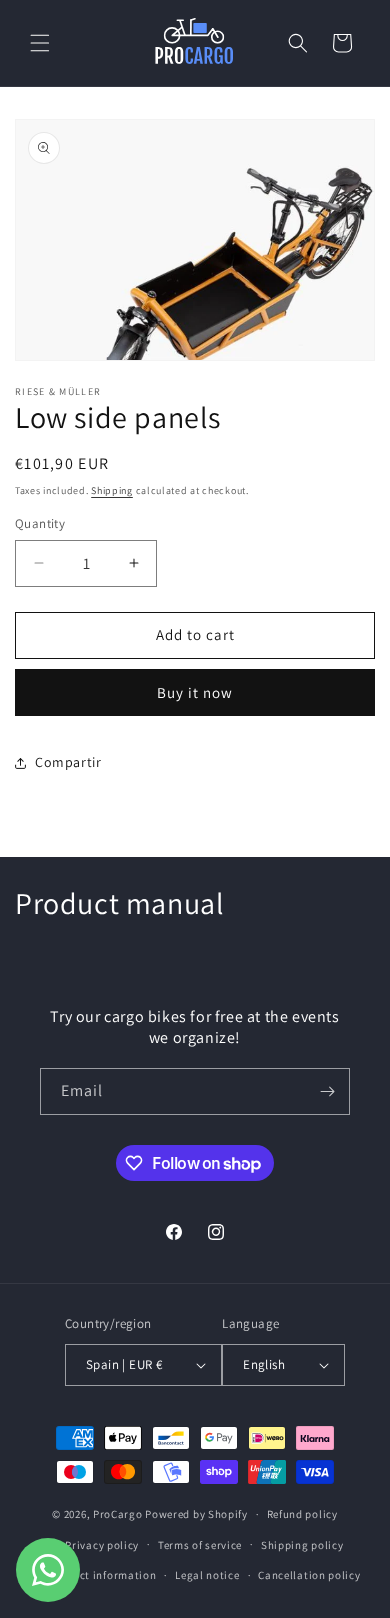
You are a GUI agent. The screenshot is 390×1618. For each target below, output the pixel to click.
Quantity (40, 523)
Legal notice (207, 1575)
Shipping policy (302, 1545)
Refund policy (302, 1514)
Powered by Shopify (196, 1514)
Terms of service (200, 1545)
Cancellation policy (309, 1575)
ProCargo (118, 1514)
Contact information (102, 1575)
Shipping (112, 490)
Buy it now (195, 692)
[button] (40, 43)
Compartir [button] (68, 762)
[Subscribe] (327, 1091)
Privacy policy (102, 1545)
